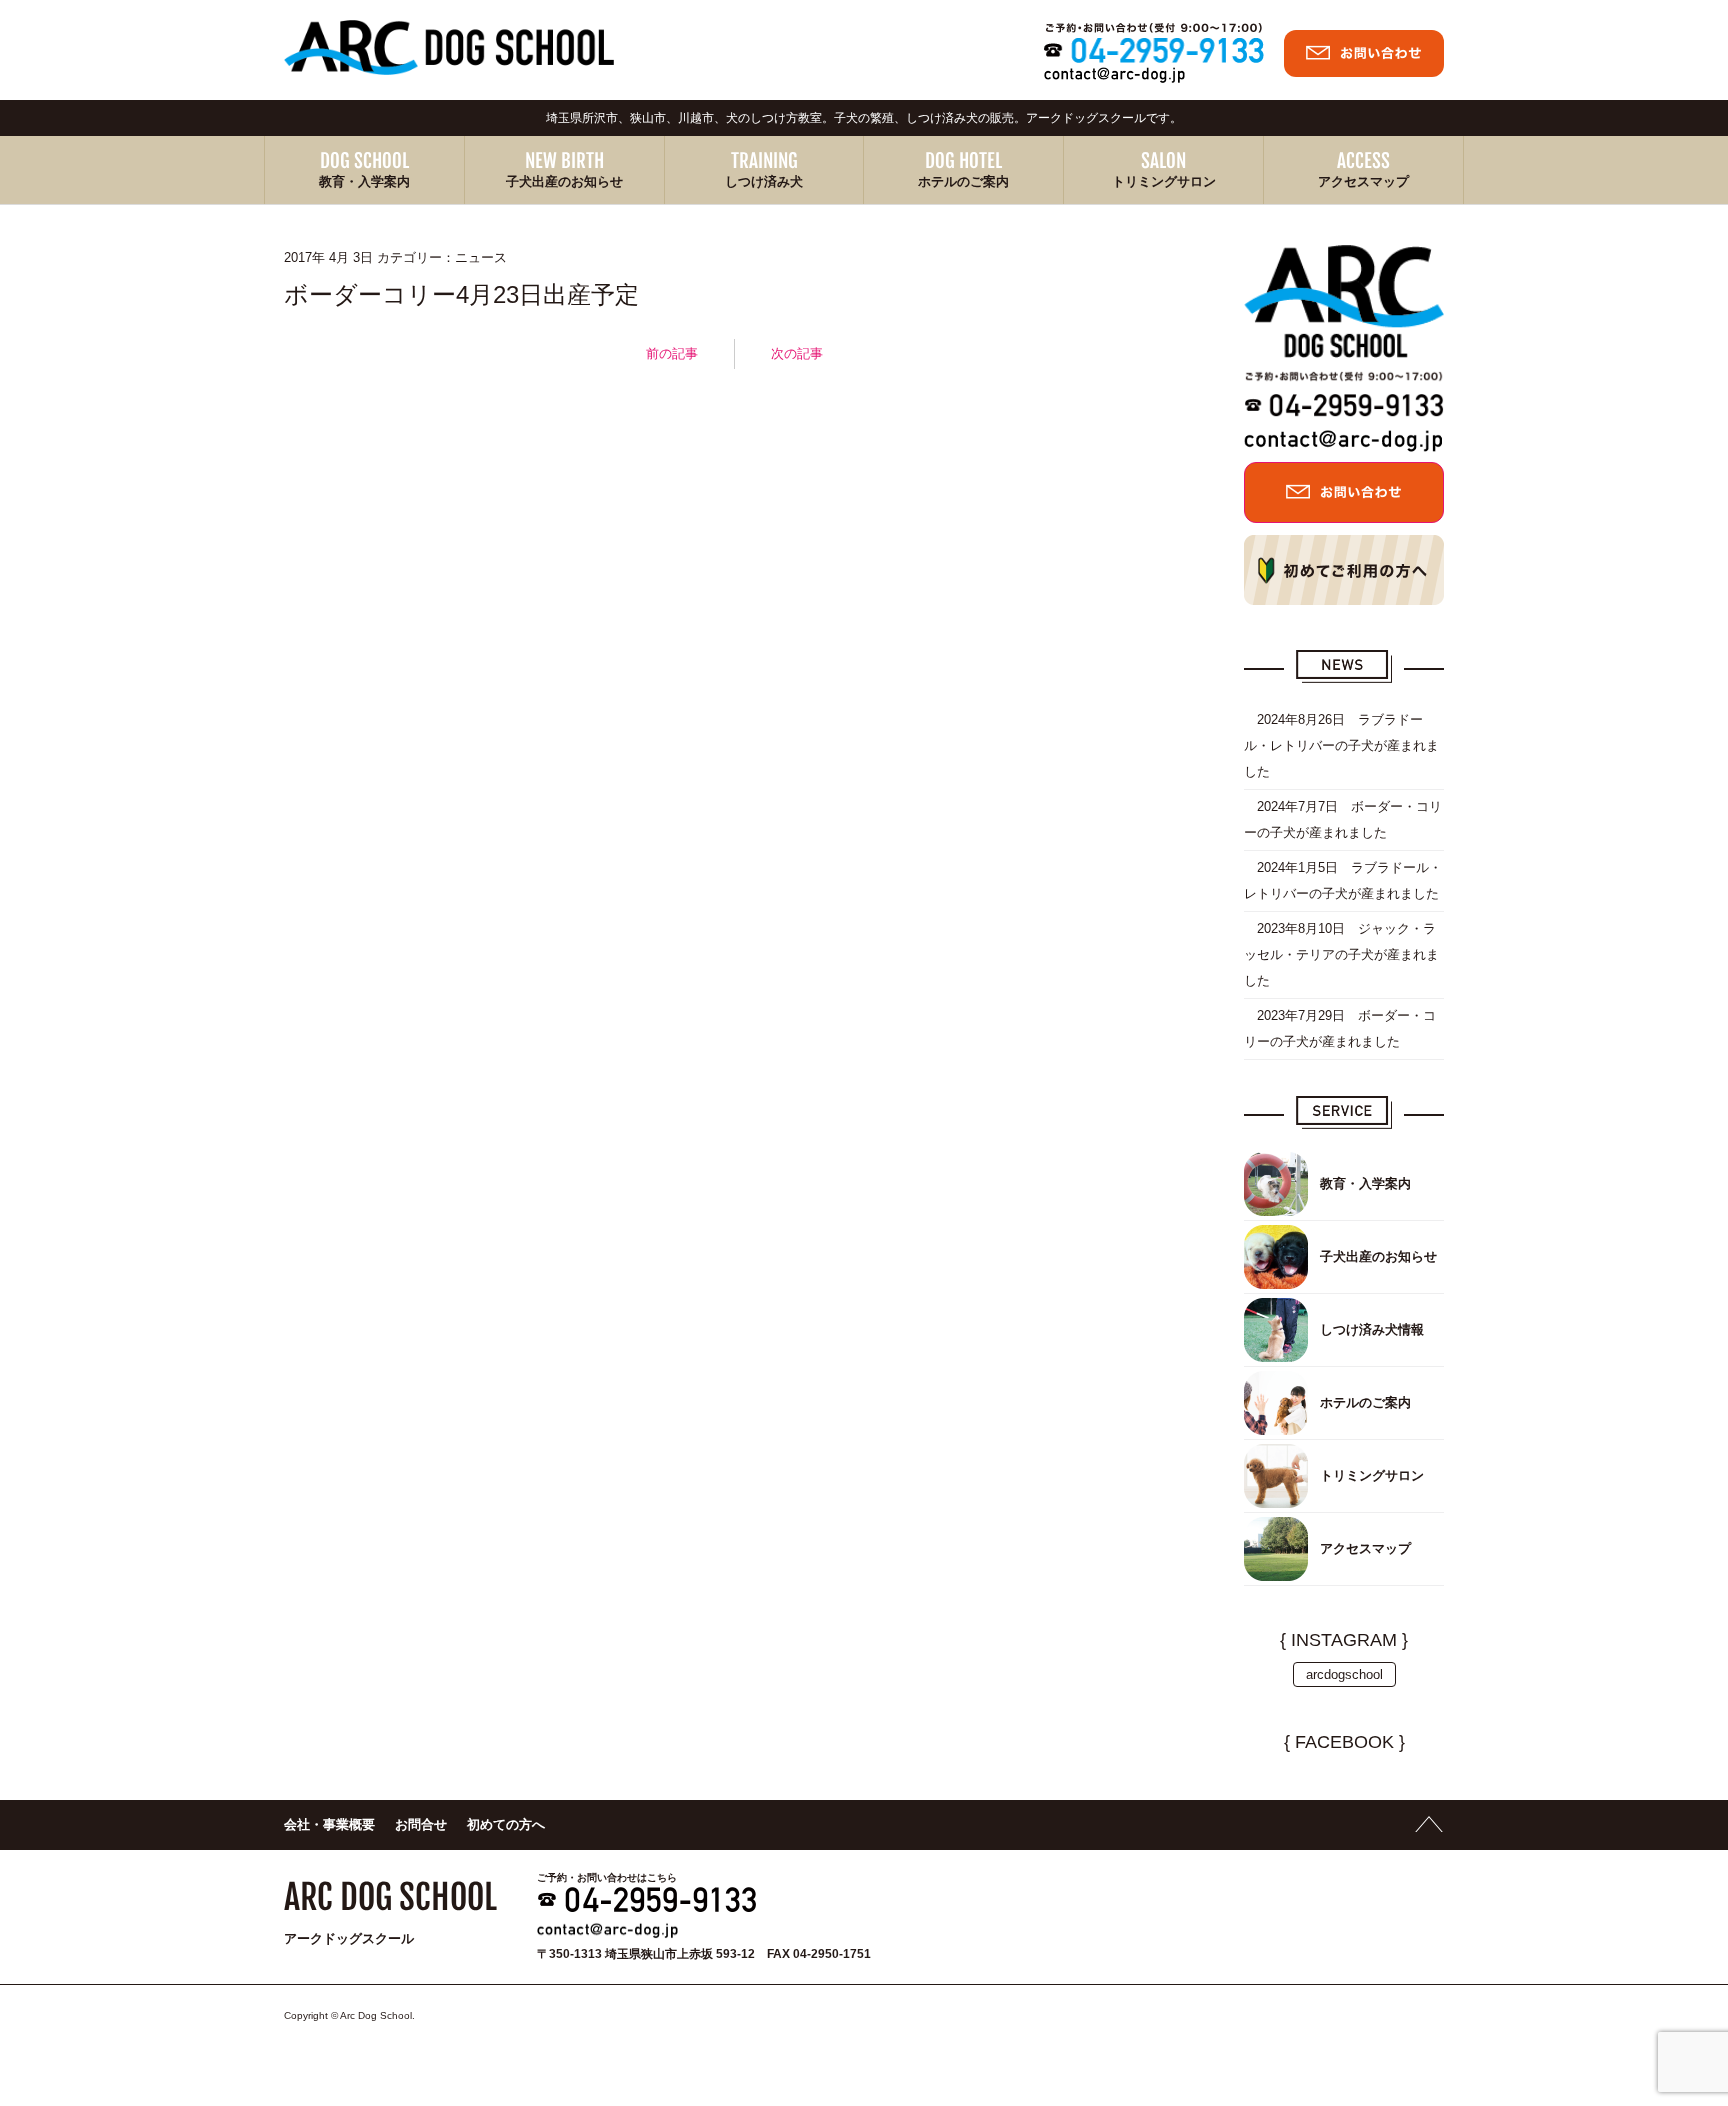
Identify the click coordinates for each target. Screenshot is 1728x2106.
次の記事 (797, 353)
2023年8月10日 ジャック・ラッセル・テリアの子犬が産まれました (1341, 954)
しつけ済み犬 (764, 181)
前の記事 (672, 353)
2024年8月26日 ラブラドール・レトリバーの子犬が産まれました (1341, 745)
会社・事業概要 (329, 1824)
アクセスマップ (1363, 181)
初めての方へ (506, 1824)
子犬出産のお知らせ (564, 181)
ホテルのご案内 (963, 181)
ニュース (481, 257)
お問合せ (421, 1824)
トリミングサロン (1164, 181)
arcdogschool (1344, 1674)
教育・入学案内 (364, 181)
